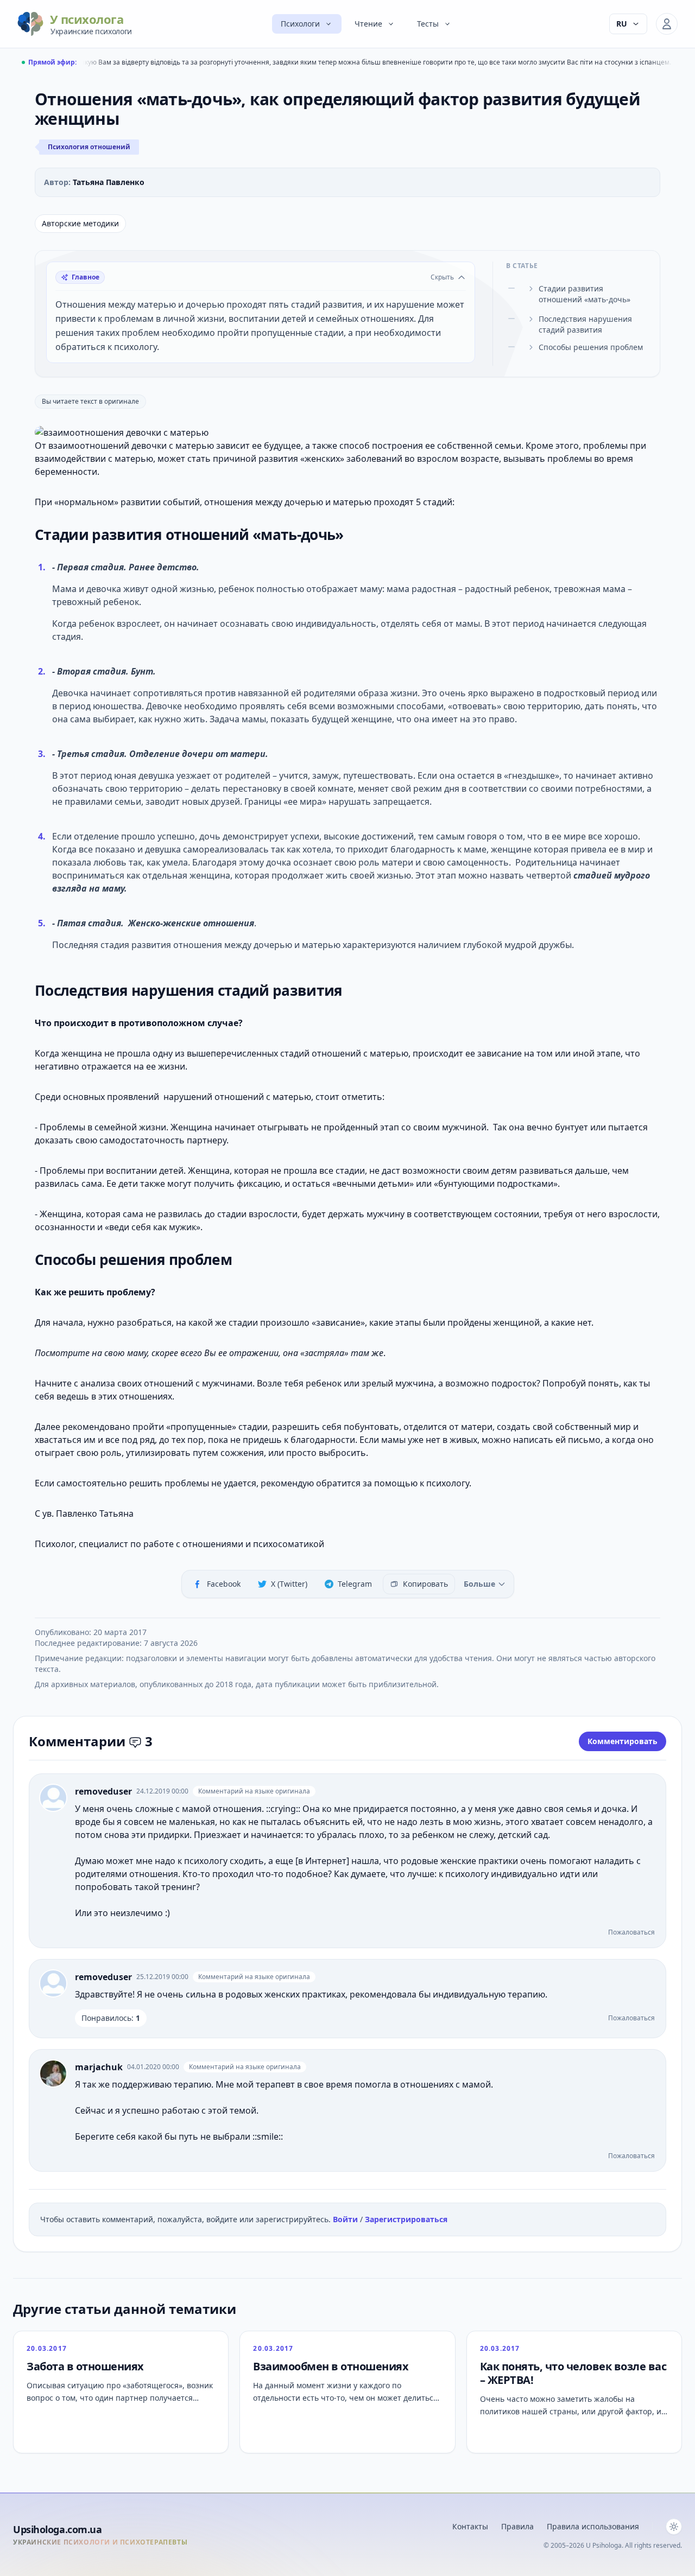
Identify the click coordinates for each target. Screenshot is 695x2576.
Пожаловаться (631, 1932)
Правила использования (593, 2526)
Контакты (470, 2526)
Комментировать (623, 1741)
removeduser (103, 1791)
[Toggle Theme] (674, 2527)
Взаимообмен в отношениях (331, 2366)
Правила (517, 2526)
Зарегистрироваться (406, 2219)
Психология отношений (89, 147)
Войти (346, 2219)
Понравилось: (111, 2018)
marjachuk (99, 2067)
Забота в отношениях (85, 2366)
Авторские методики (80, 223)
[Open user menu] (667, 24)
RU (622, 24)
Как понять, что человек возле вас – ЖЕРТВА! (573, 2373)
